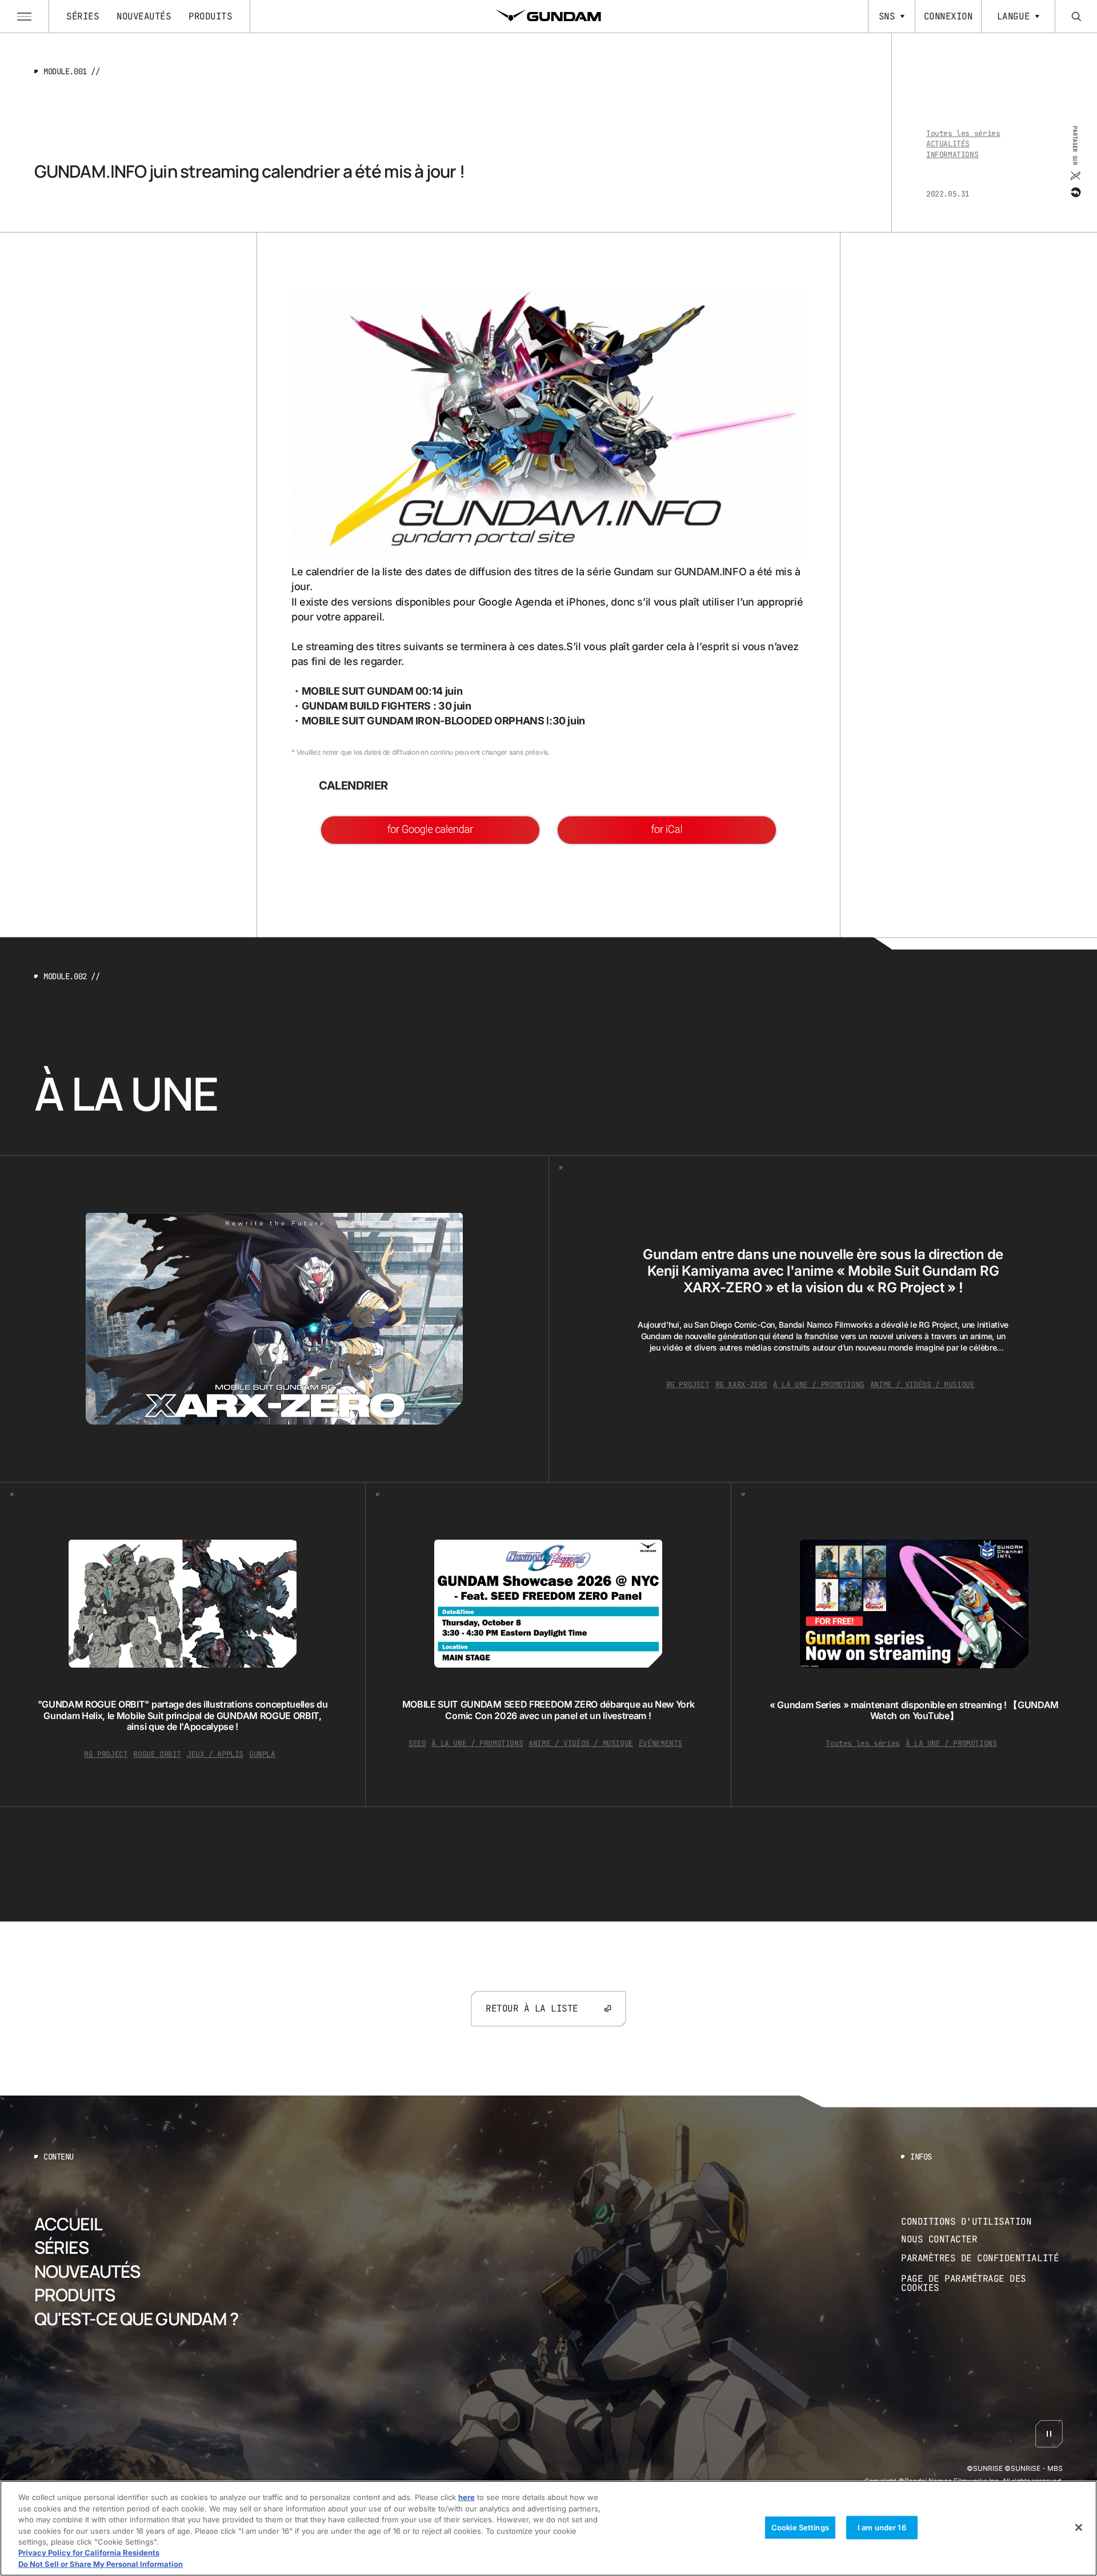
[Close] (1079, 2527)
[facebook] (1075, 193)
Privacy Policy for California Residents (89, 2553)
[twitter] (1075, 176)
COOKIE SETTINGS (982, 2284)
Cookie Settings (800, 2527)
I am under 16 (882, 2527)
